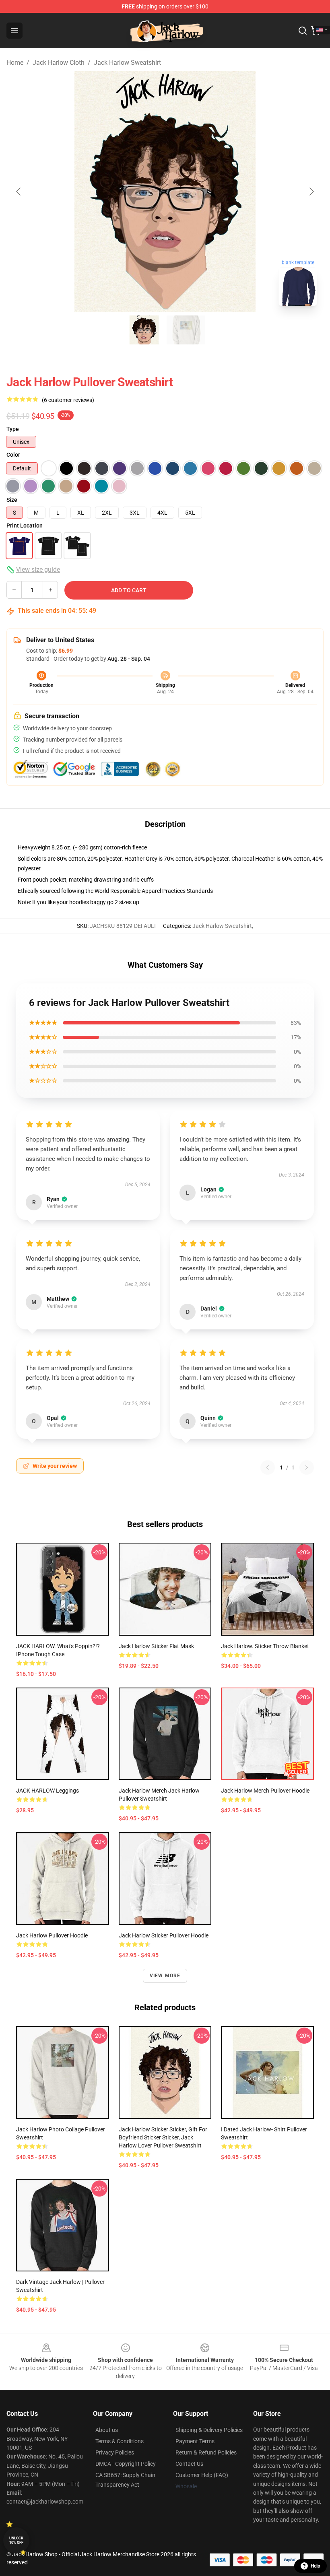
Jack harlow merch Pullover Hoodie (265, 1791)
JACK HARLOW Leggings (47, 1791)
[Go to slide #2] (186, 330)
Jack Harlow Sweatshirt (127, 63)
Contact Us (189, 2464)
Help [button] (316, 2566)
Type (13, 429)
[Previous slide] (19, 192)
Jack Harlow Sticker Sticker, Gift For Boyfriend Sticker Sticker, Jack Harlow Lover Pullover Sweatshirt (163, 2137)
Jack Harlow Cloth (59, 63)
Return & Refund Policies (206, 2452)
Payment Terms (195, 2441)
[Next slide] (311, 192)
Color (13, 455)
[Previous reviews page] (268, 1467)
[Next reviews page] (307, 1467)
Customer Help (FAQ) (202, 2475)
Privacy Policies (115, 2452)
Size (12, 500)
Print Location (25, 526)
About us (107, 2430)
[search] (303, 31)
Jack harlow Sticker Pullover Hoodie (164, 1935)
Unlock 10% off (16, 2540)
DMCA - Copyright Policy (126, 2464)
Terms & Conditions (120, 2441)
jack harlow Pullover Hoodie (52, 1935)
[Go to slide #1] (144, 330)
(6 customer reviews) (68, 400)
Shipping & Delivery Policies (209, 2430)
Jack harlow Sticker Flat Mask (156, 1646)
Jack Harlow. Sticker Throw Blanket (265, 1646)
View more (165, 1976)
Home (15, 63)
